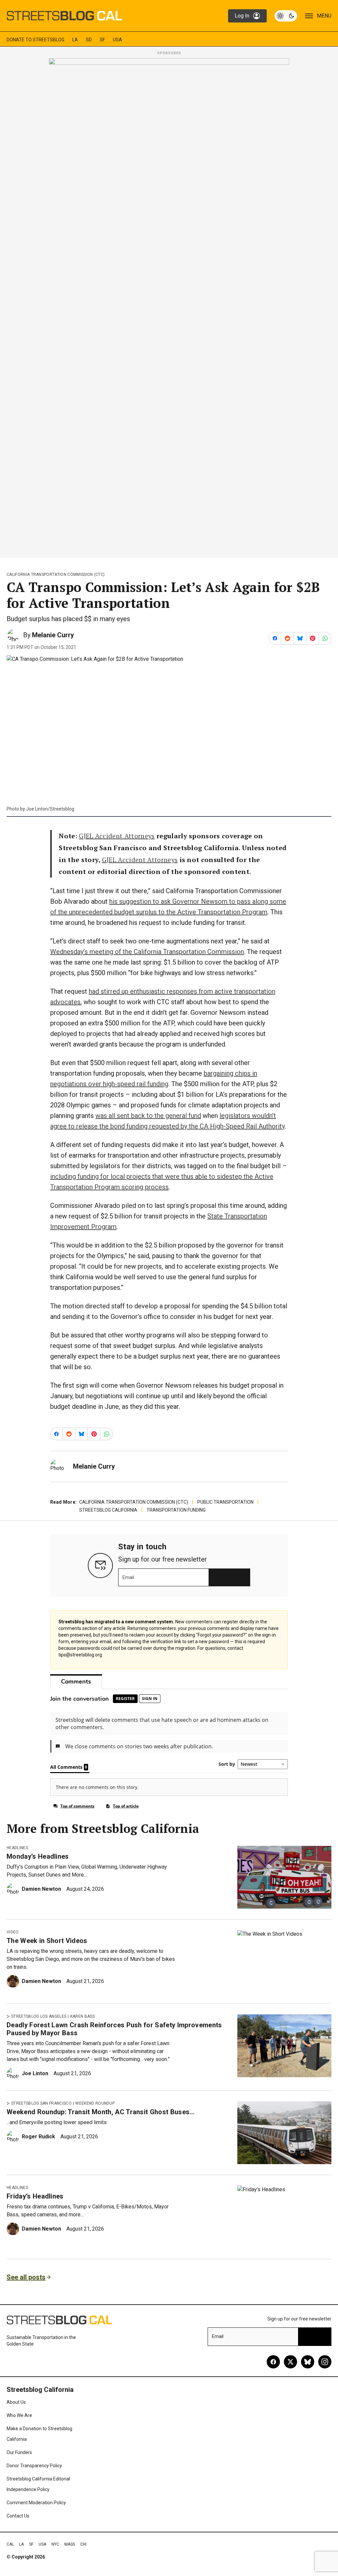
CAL (10, 2544)
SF (102, 40)
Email (128, 1577)
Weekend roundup (95, 2103)
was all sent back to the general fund (148, 1116)
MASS (70, 2544)
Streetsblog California (108, 1510)
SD (89, 40)
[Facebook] (273, 2362)
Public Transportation (225, 1502)
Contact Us (18, 2516)
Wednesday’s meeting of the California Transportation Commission (147, 952)
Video (13, 1932)
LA (75, 40)
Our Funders (19, 2452)
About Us (16, 2402)
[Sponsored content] (169, 306)
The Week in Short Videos (47, 1941)
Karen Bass (83, 2016)
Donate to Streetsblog (35, 40)
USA (118, 40)
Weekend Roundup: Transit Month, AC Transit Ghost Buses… (101, 2112)
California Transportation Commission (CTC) (56, 575)
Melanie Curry (53, 635)
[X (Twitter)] (290, 2362)
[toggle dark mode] (286, 16)
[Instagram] (325, 2362)
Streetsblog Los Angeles (39, 2016)
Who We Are (19, 2415)
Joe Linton (35, 2073)
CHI (83, 2544)
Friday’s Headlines (35, 2196)
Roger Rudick (38, 2137)
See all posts (26, 2277)
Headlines (17, 1848)
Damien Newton (41, 1889)
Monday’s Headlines (38, 1856)
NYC (55, 2544)
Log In (242, 16)
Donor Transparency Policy (34, 2466)
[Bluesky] (308, 2362)
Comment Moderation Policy (36, 2503)
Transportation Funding (176, 1510)
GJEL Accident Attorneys (117, 836)
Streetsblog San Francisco (41, 2103)
